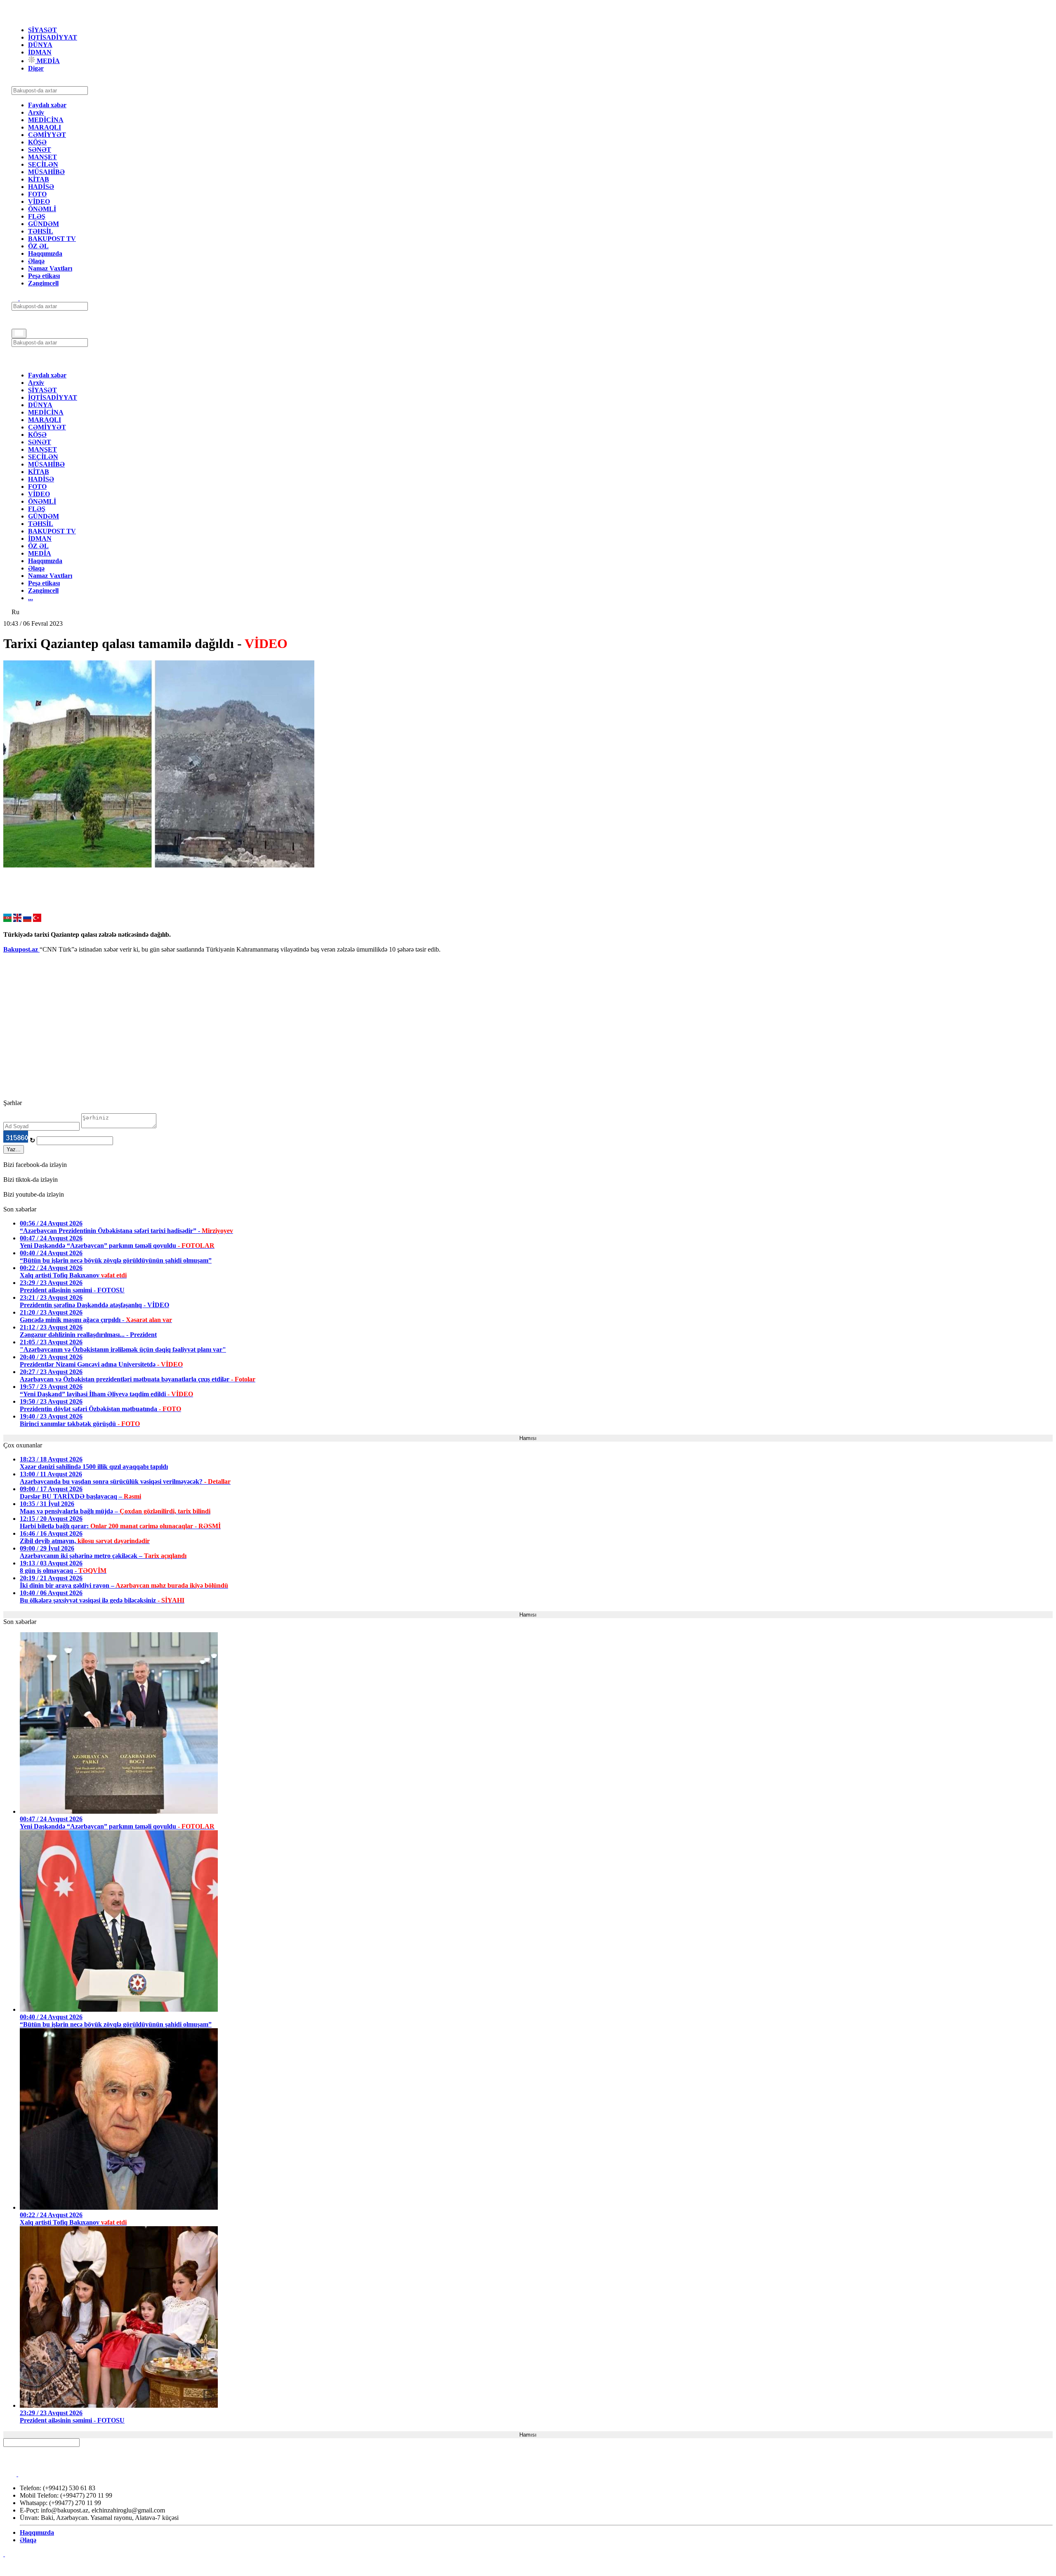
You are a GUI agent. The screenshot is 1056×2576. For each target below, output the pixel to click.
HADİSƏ (41, 187)
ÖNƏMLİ (42, 209)
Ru (15, 612)
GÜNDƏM (44, 224)
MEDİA (47, 61)
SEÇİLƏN (43, 164)
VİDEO (39, 202)
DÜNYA (40, 45)
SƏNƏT (40, 150)
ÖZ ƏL (38, 246)
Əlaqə (36, 261)
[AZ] (7, 920)
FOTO (37, 194)
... (31, 598)
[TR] (37, 920)
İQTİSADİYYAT (53, 37)
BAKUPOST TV (52, 239)
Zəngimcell (43, 283)
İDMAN (40, 52)
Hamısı (528, 1438)
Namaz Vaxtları (50, 268)
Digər (36, 68)
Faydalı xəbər (47, 105)
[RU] (27, 920)
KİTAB (39, 179)
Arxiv (36, 112)
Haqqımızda (45, 253)
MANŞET (42, 157)
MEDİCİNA (46, 120)
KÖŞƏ (37, 142)
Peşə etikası (44, 276)
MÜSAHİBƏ (46, 172)
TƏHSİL (41, 231)
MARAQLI (45, 127)
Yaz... (14, 1149)
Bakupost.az (21, 949)
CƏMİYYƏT (47, 135)
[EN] (17, 920)
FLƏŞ (37, 216)
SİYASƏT (42, 30)
